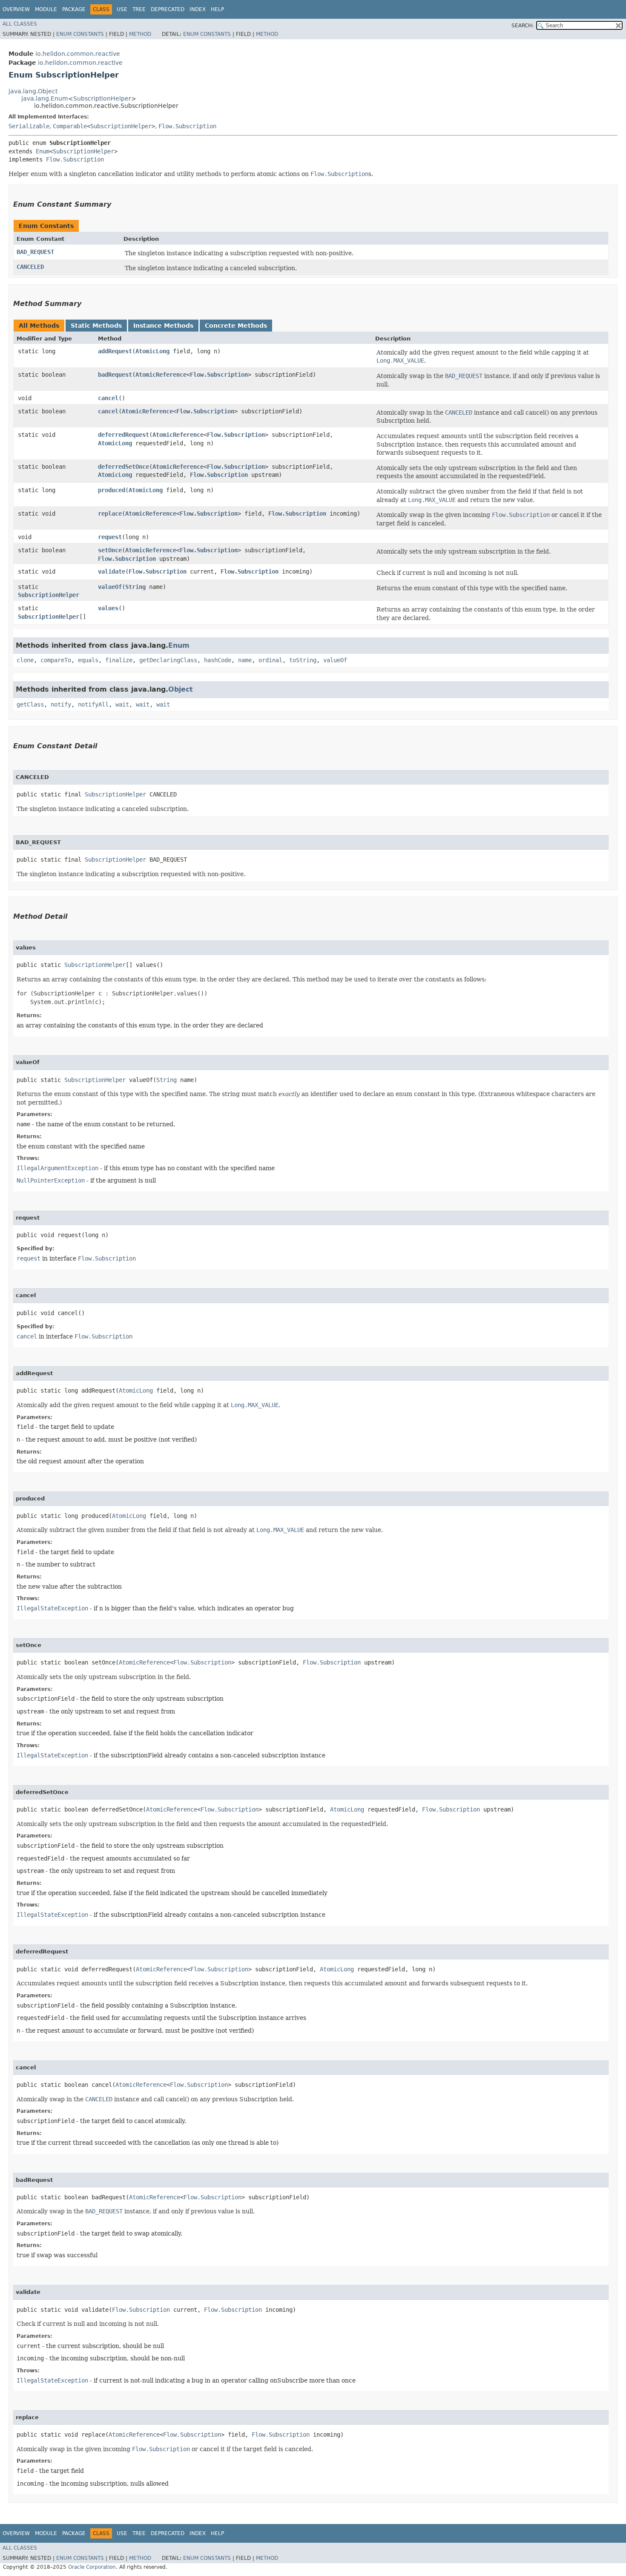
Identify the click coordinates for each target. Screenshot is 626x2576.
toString (303, 660)
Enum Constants (80, 34)
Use (122, 9)
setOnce (110, 550)
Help (217, 9)
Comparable (70, 126)
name (245, 660)
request (110, 537)
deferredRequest (123, 435)
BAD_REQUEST (35, 252)
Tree (139, 9)
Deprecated (168, 9)
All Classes (20, 24)
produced (112, 490)
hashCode (218, 660)
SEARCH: (523, 26)
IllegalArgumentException (57, 1168)
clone (25, 660)
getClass (30, 704)
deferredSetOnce (123, 467)
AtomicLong (152, 351)
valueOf (110, 587)
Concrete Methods (236, 326)
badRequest (115, 375)
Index (198, 9)
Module (46, 9)
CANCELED (30, 267)
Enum (43, 151)
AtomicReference (161, 375)
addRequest (115, 351)
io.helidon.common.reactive (78, 54)
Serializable (29, 126)
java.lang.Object (33, 91)
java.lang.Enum (45, 98)
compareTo (56, 660)
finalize (119, 660)
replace (110, 513)
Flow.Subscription (187, 126)
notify (61, 704)
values (108, 608)
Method (140, 34)
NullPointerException (51, 1180)
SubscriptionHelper (102, 98)
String (135, 587)
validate (112, 571)
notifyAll (93, 704)
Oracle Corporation (92, 2567)
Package (74, 9)
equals (88, 660)
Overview (16, 9)
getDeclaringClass (168, 660)
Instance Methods (163, 326)
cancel (108, 398)
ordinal (270, 660)
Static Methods (96, 326)
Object (181, 689)
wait (122, 704)
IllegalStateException (52, 1608)
